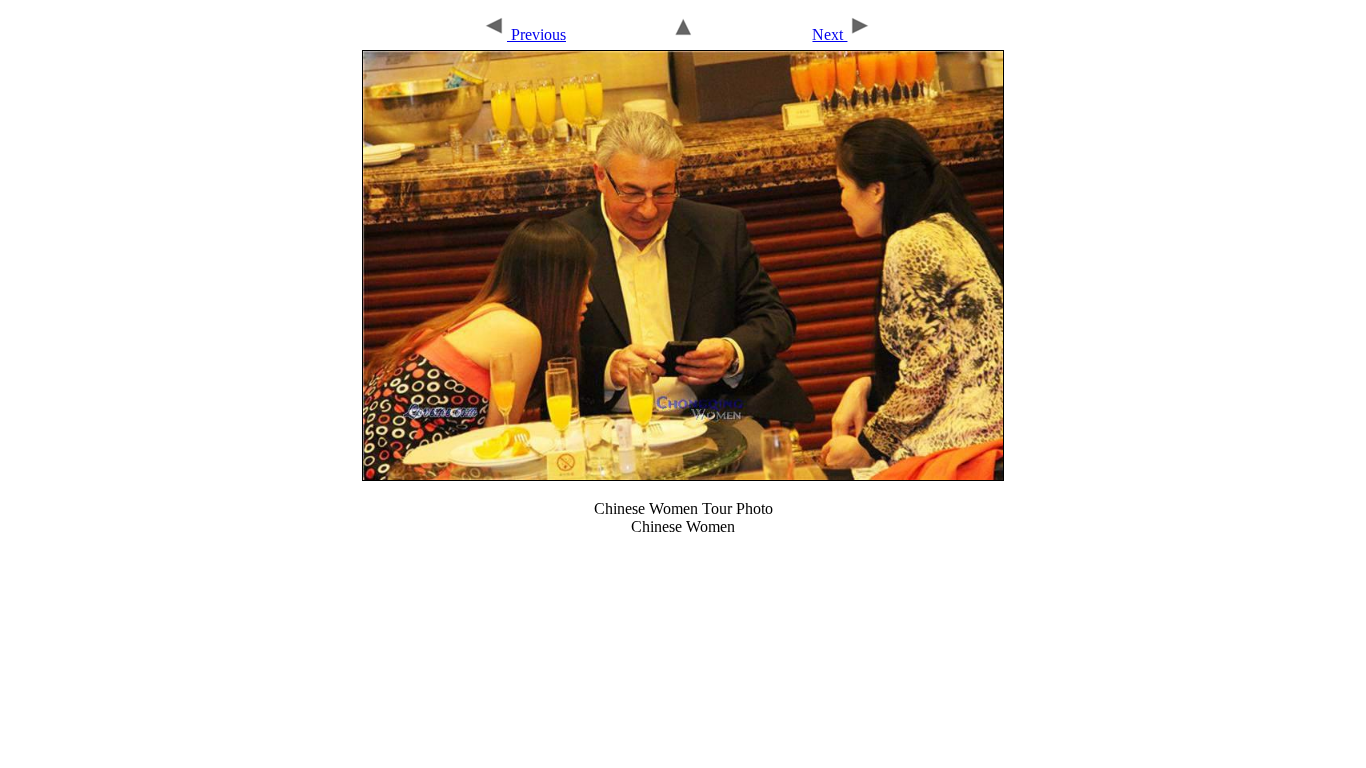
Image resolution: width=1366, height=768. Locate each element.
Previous (536, 34)
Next (829, 34)
